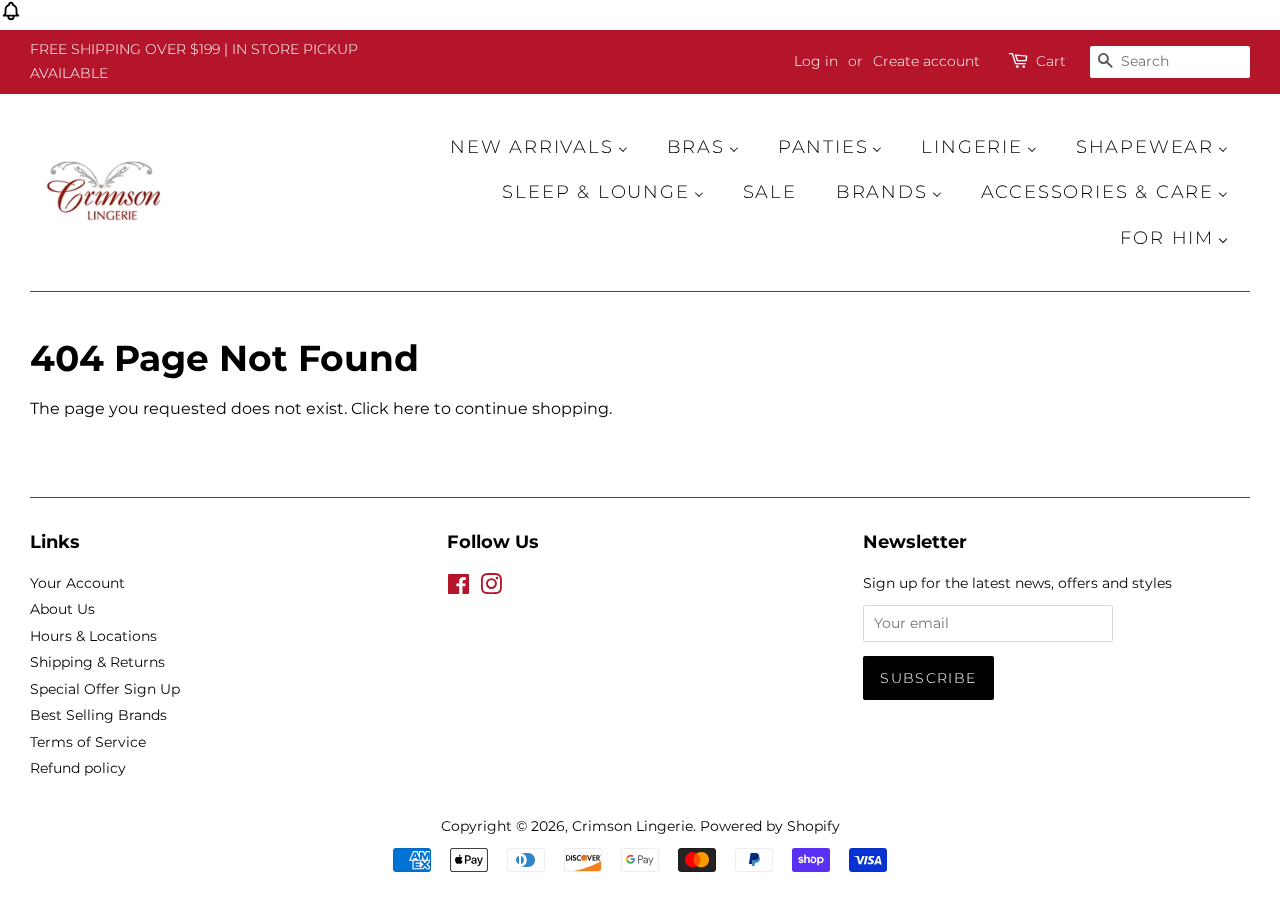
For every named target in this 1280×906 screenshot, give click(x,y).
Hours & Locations (93, 636)
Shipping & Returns (97, 662)
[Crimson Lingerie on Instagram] (491, 588)
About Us (62, 609)
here (411, 408)
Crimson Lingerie (632, 826)
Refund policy (78, 768)
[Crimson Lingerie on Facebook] (458, 588)
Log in (816, 61)
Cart (1051, 61)
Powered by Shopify (770, 826)
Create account (926, 61)
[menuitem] (549, 147)
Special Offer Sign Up (105, 689)
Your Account (77, 583)
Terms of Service (88, 742)
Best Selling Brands (98, 715)
